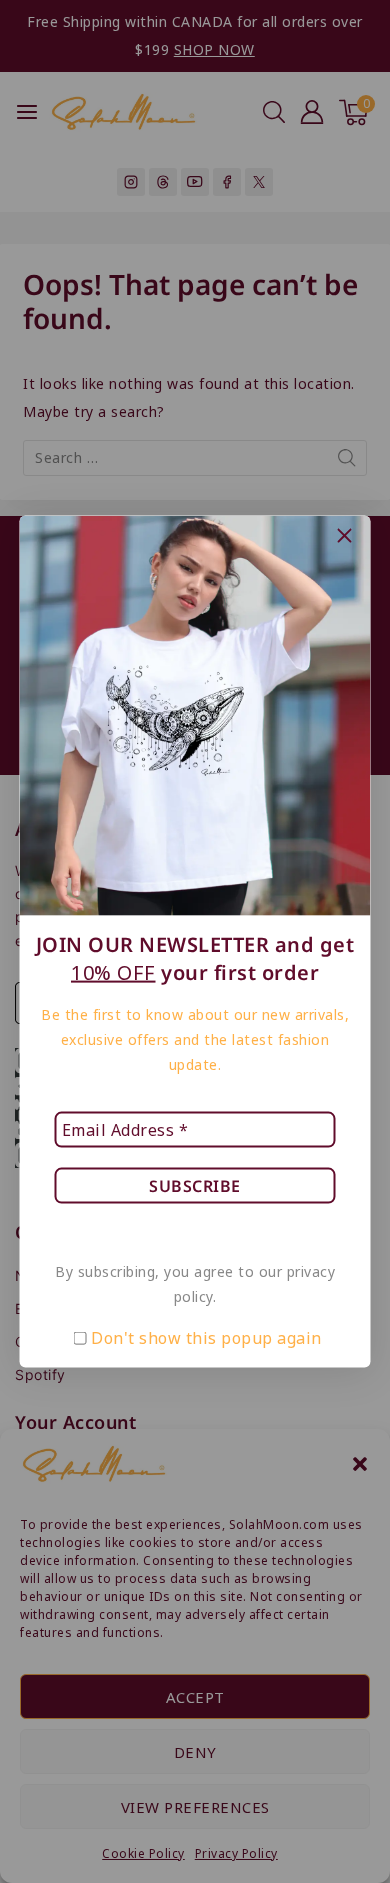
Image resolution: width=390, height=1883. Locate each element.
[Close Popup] (344, 535)
